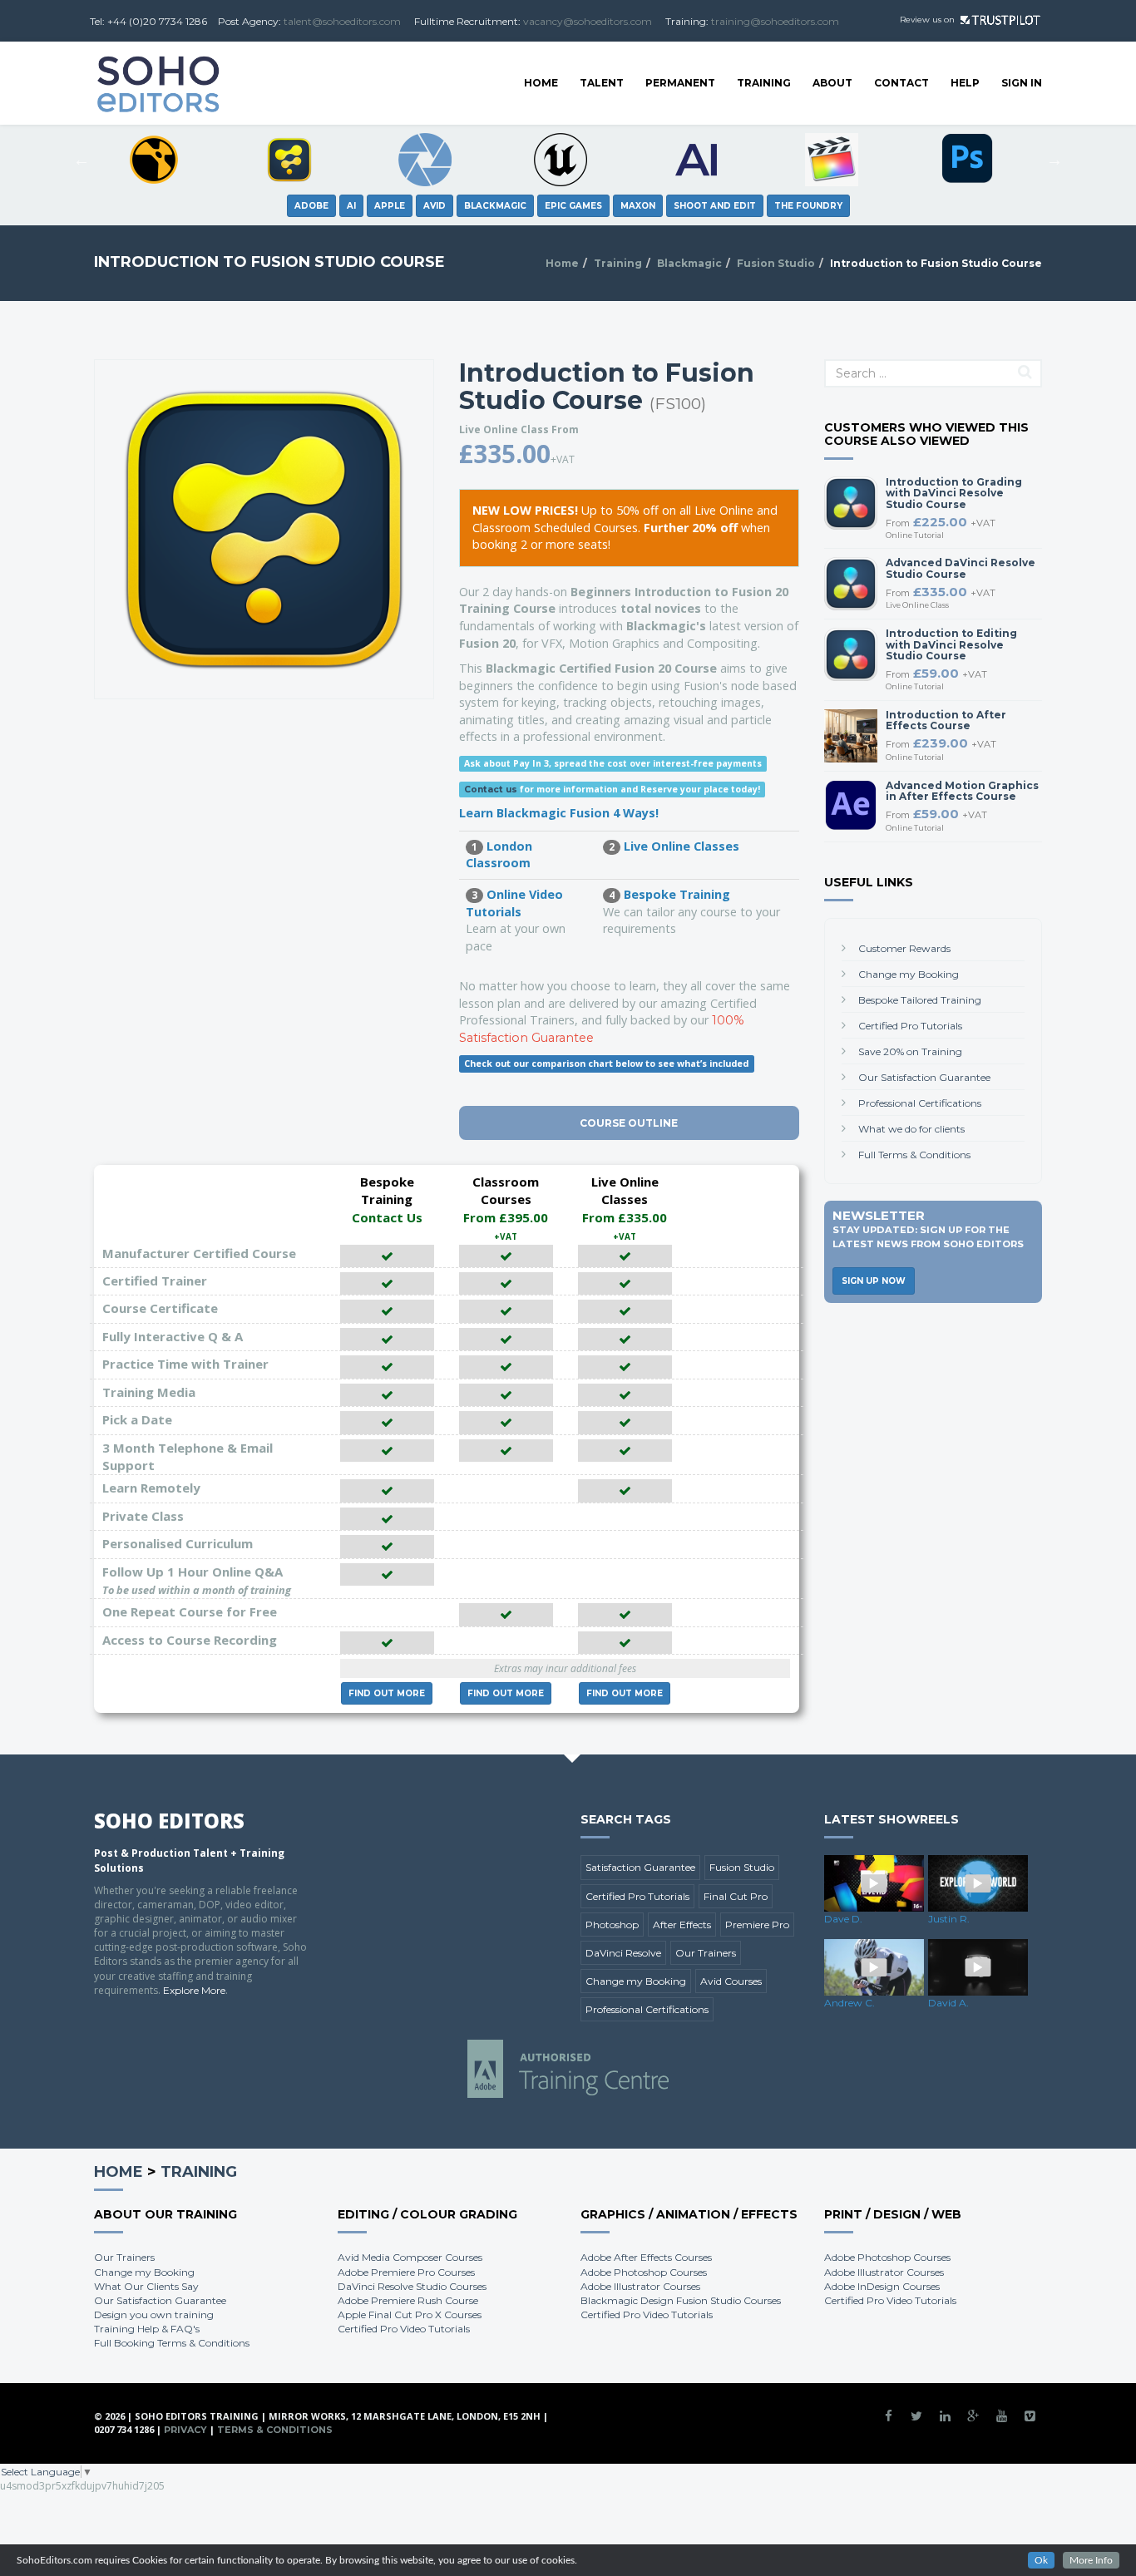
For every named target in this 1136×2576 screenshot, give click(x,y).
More (387, 1693)
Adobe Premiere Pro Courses (406, 2272)
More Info (1091, 2560)
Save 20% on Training (910, 1051)
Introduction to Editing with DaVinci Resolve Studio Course (951, 644)
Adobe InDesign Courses (882, 2286)
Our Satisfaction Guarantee (924, 1077)
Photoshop (612, 1925)
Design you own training (154, 2314)
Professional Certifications (920, 1103)
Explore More (194, 1990)
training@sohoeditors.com (775, 21)
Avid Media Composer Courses (410, 2257)
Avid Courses (731, 1981)
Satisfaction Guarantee (640, 1867)
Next (1055, 160)
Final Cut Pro (736, 1896)
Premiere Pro (757, 1925)
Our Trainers (706, 1953)
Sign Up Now (874, 1281)
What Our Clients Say (146, 2286)
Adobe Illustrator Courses (640, 2286)
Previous (81, 160)
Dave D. (843, 1919)
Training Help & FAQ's (147, 2329)
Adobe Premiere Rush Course (408, 2300)
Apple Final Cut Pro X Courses (410, 2314)
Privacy (185, 2430)
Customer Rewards (904, 948)
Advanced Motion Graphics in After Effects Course (962, 791)
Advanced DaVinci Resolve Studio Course (961, 568)
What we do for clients (911, 1129)
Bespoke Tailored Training (920, 1000)
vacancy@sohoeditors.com (588, 21)
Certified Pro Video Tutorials (404, 2329)
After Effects (682, 1925)
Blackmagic (689, 263)
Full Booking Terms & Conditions (172, 2343)
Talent (602, 83)
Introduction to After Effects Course (946, 720)
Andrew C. (850, 2003)
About (832, 83)
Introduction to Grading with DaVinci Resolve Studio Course (954, 493)
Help (965, 83)
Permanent (680, 83)
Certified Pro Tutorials (910, 1026)
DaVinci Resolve (623, 1953)
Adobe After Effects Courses (646, 2257)
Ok (1041, 2560)
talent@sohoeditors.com (342, 21)
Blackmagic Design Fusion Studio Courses (681, 2300)
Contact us (491, 790)
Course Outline (629, 1123)
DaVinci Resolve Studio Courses (412, 2286)
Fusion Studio (776, 263)
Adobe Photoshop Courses (644, 2272)
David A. (948, 2003)
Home (541, 83)
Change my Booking (909, 974)
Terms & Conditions (275, 2430)
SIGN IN (1022, 83)
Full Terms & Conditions (914, 1155)
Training (764, 83)
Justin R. (949, 1919)
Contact (901, 83)
